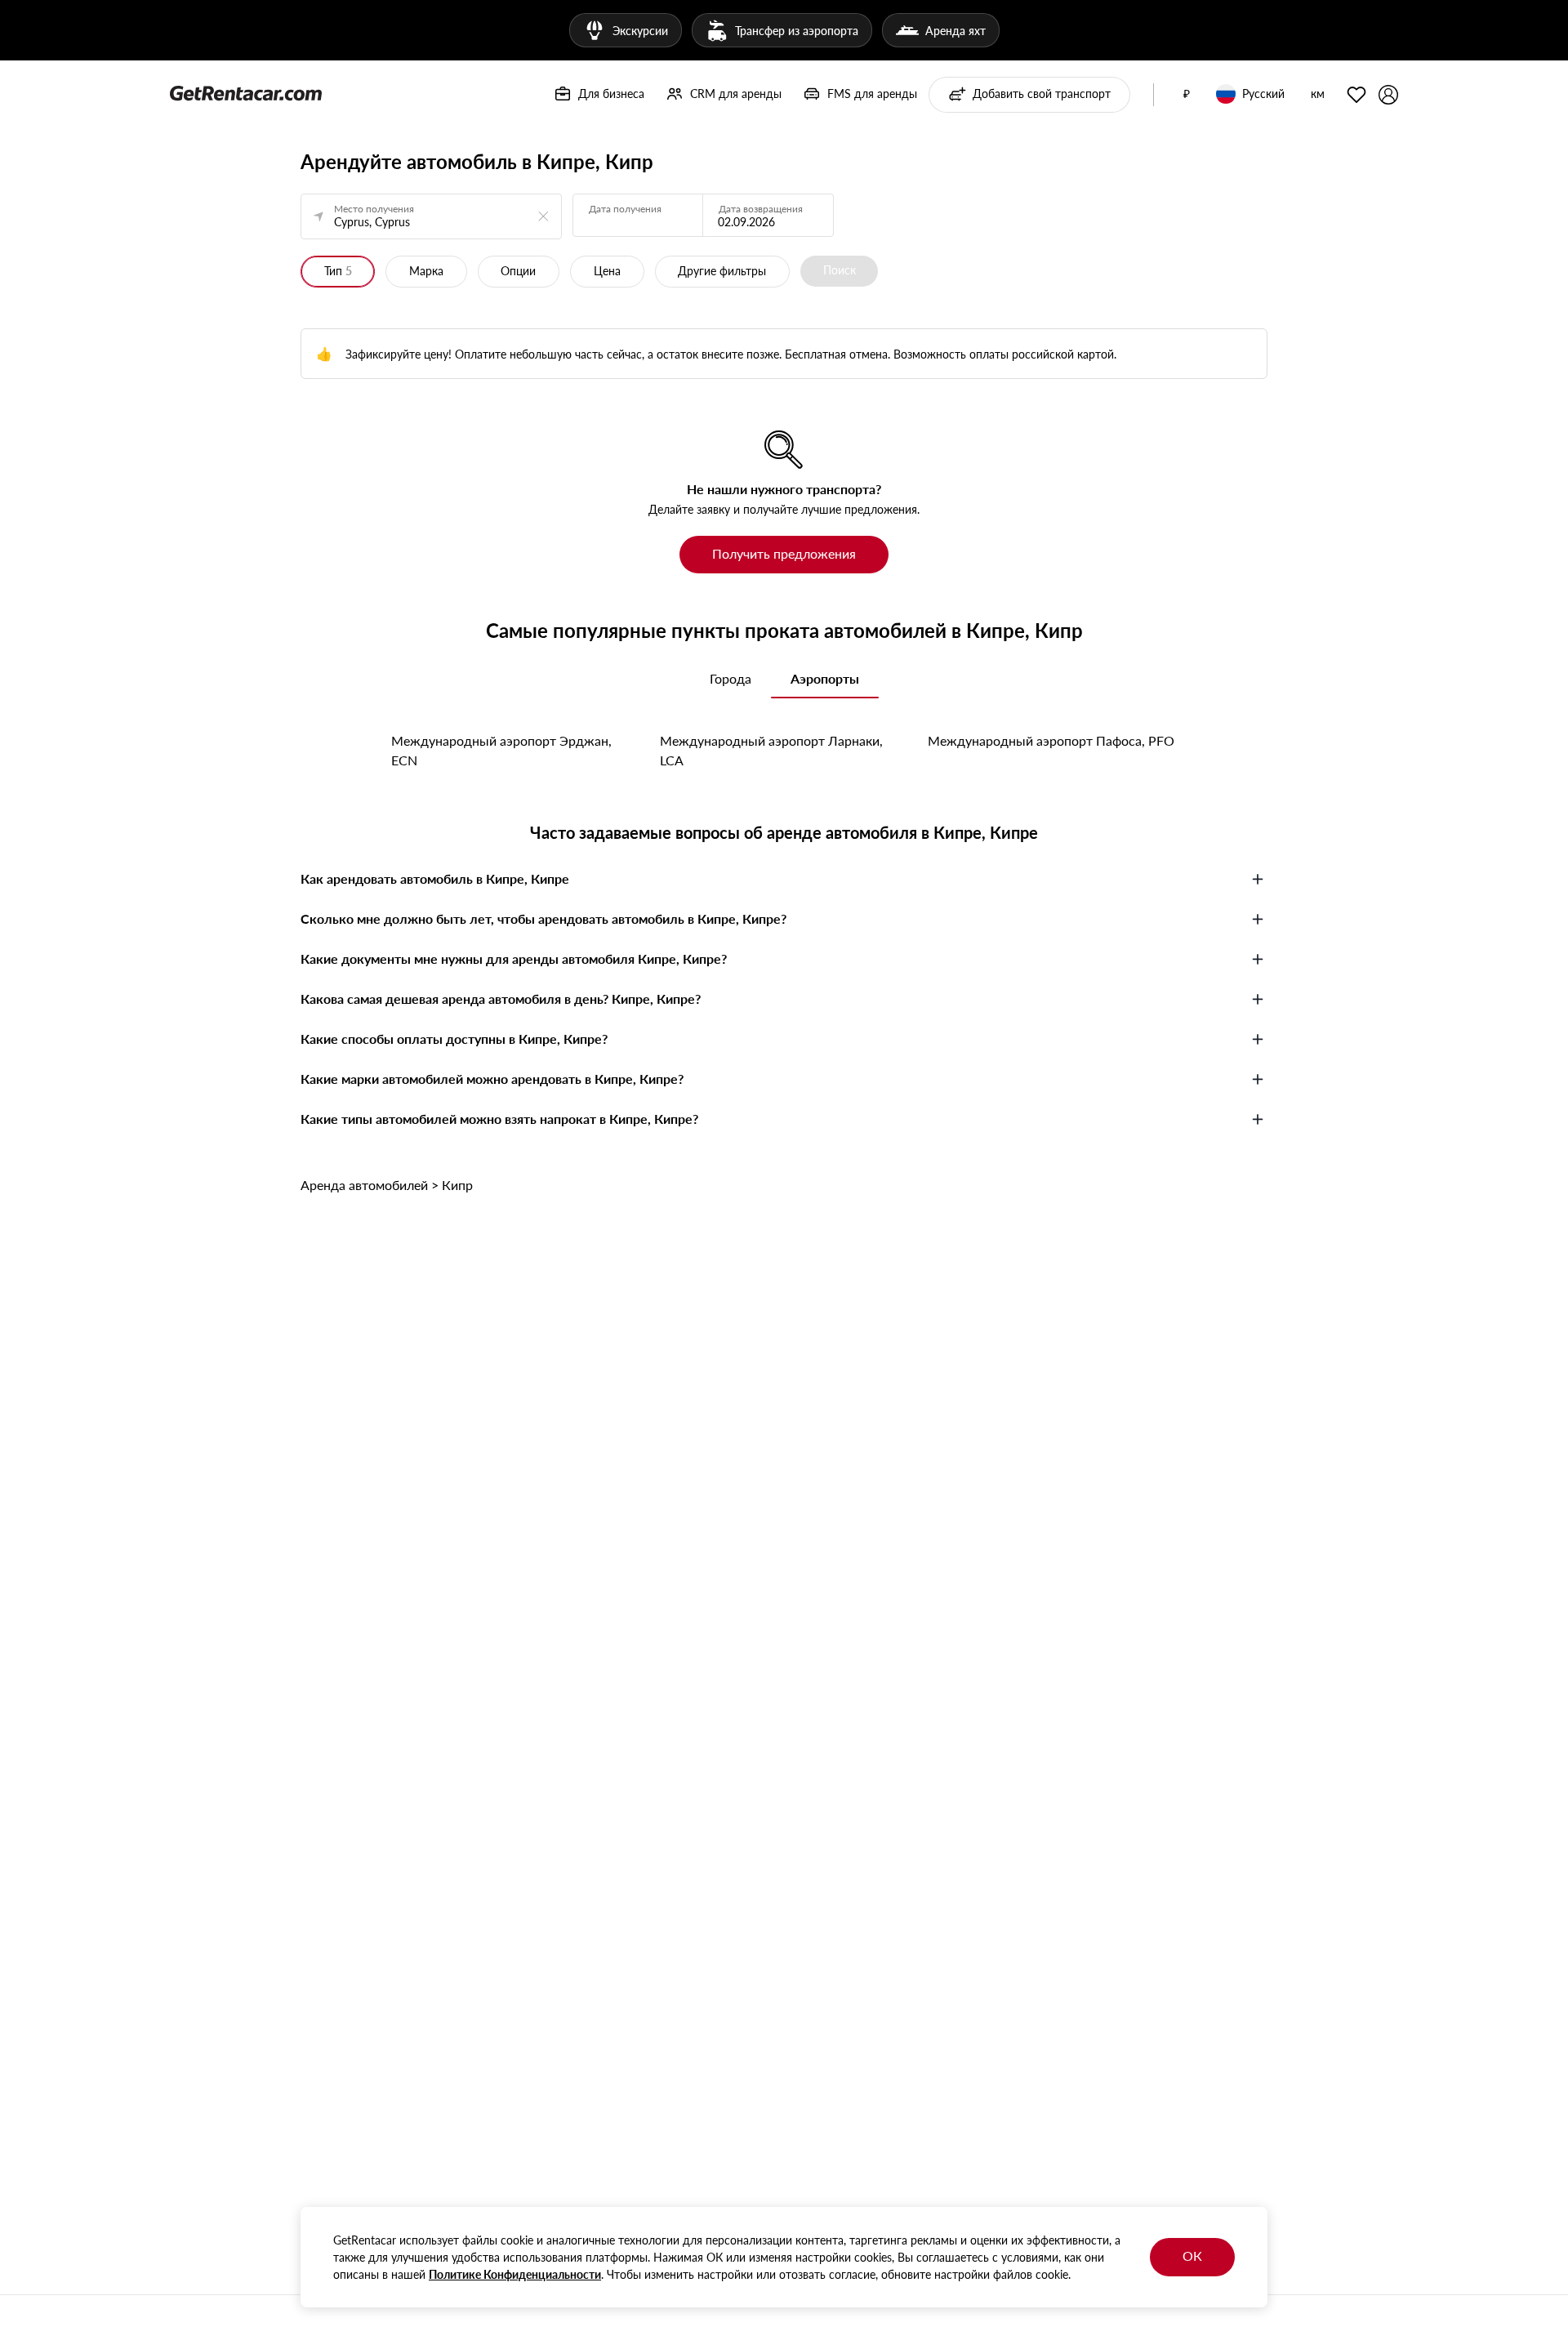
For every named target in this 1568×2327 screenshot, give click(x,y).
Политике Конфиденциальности (515, 2274)
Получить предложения (784, 553)
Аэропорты (825, 678)
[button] (1187, 95)
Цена (607, 271)
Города (731, 678)
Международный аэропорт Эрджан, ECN (501, 750)
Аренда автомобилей (364, 1185)
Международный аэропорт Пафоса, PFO (1051, 740)
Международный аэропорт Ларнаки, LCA (771, 750)
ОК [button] (1192, 2256)
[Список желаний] (1356, 95)
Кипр (457, 1185)
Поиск (840, 270)
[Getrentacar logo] (246, 92)
